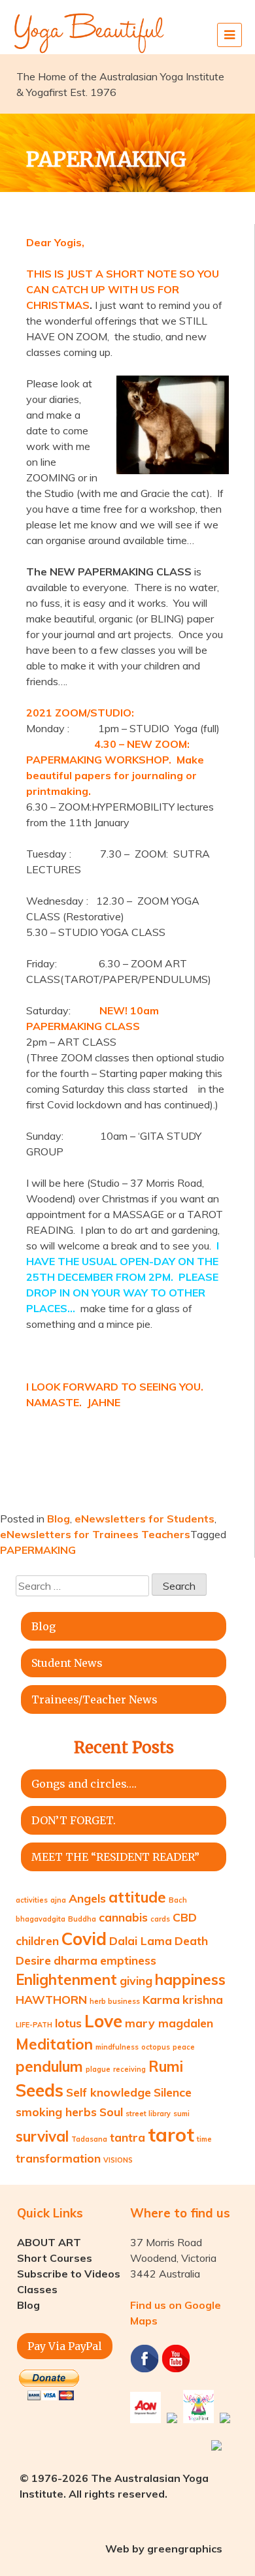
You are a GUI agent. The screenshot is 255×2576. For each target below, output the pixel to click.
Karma (161, 1999)
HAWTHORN (51, 1999)
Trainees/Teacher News (94, 1699)
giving (136, 1980)
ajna (58, 1900)
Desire (33, 1960)
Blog (59, 1519)
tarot (171, 2134)
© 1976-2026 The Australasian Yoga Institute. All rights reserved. (114, 2486)
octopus (156, 2047)
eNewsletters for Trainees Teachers (95, 1534)
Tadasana (89, 2139)
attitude (137, 1897)
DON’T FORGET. (74, 1820)
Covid (84, 1939)
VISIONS (118, 2160)
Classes (37, 2289)
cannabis (123, 1917)
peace (184, 2047)
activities (32, 1900)
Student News (67, 1663)
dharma (76, 1960)
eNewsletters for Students (144, 1519)
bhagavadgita (41, 1919)
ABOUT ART (49, 2242)
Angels (87, 1898)
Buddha (82, 1919)
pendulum (49, 2067)
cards (160, 1919)
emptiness (128, 1960)
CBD (185, 1917)
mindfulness (117, 2047)
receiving (129, 2069)
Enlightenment (66, 1980)
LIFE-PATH (34, 2025)
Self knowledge (109, 2092)
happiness (190, 1980)
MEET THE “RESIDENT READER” (115, 1857)
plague (98, 2069)
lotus (68, 2023)
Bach (178, 1900)
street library (148, 2114)
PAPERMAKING (38, 1550)
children (37, 1940)
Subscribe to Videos (69, 2274)
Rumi (166, 2067)
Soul (111, 2112)
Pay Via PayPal (65, 2346)
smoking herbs (56, 2112)
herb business (115, 2001)
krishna (203, 1999)
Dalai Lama (141, 1940)
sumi (181, 2114)
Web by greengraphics (164, 2549)
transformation (58, 2158)
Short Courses (55, 2258)
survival (42, 2136)
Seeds (40, 2090)
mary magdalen (169, 2023)
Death (191, 1940)
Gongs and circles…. (84, 1784)
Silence (173, 2092)
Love (103, 2021)
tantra (127, 2137)
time (204, 2139)
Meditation (54, 2044)
